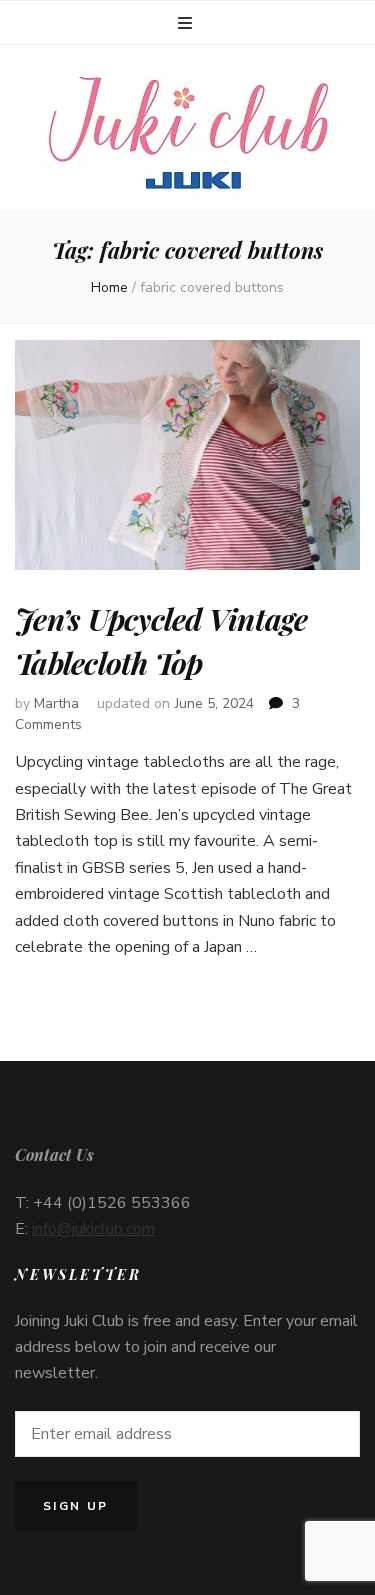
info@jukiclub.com (93, 1229)
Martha (56, 703)
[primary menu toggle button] (187, 23)
